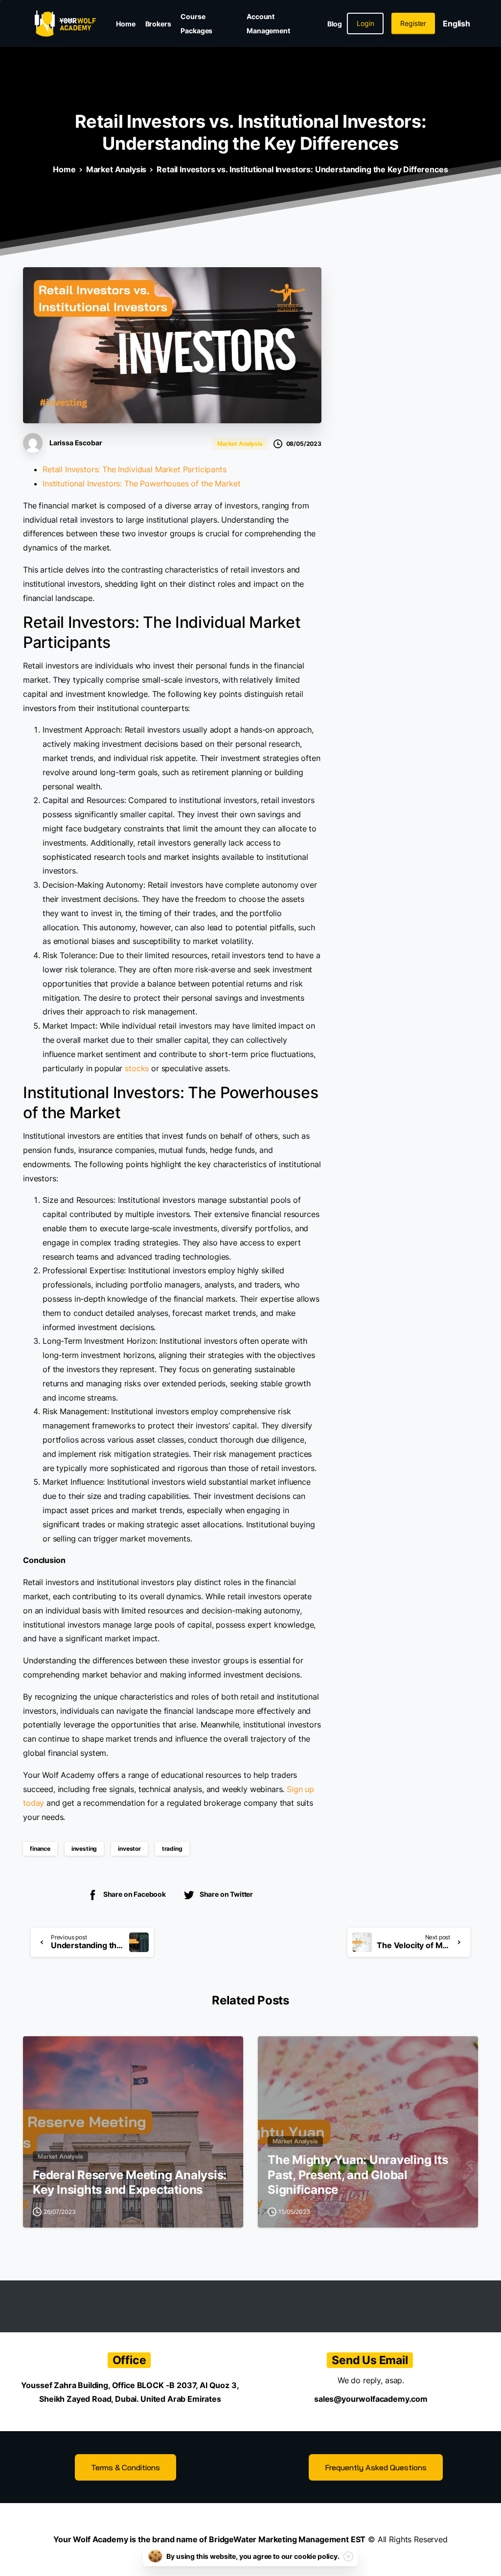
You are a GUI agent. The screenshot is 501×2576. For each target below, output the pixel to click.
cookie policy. (317, 2556)
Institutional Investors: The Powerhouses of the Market (141, 483)
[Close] (348, 2556)
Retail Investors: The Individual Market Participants (135, 469)
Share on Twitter (226, 1894)
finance (40, 1849)
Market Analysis (116, 169)
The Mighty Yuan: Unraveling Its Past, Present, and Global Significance (358, 2175)
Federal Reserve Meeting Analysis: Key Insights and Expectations (130, 2183)
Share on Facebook (135, 1894)
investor (129, 1849)
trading (172, 1849)
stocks (137, 1068)
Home (64, 169)
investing (84, 1849)
